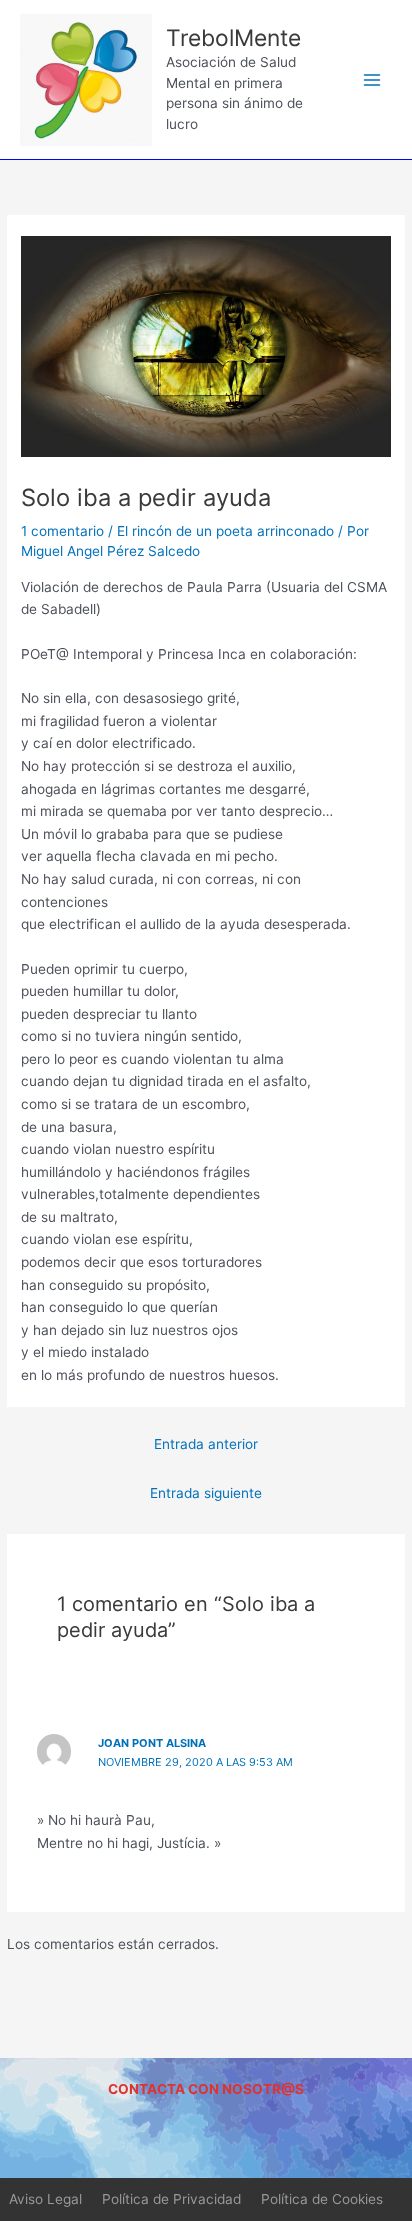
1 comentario (62, 531)
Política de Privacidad (171, 2199)
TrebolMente (233, 38)
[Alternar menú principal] (372, 79)
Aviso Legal (45, 2199)
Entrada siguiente (206, 1493)
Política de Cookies (322, 2199)
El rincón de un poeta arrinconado (225, 531)
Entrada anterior (206, 1444)
